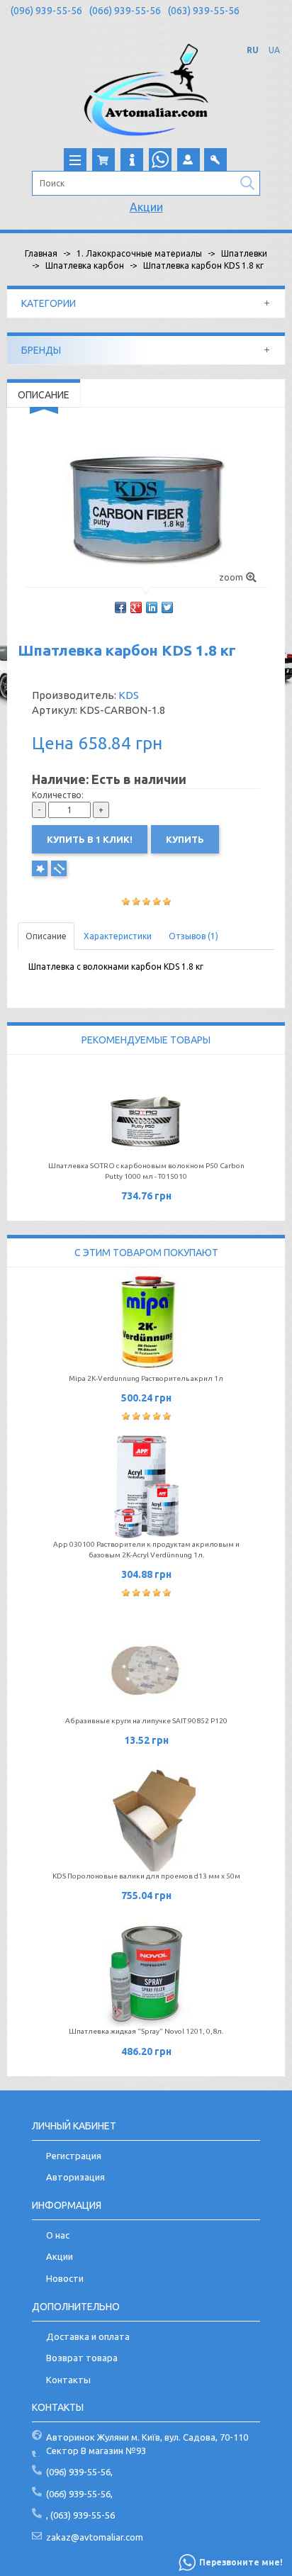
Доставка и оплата (88, 2336)
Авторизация (75, 2177)
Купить (185, 839)
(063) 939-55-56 (204, 11)
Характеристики (118, 936)
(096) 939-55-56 (46, 11)
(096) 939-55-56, (79, 2472)
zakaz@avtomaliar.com (95, 2537)
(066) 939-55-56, (79, 2494)
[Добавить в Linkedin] (152, 607)
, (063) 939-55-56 (80, 2515)
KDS (129, 695)
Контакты (68, 2380)
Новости (65, 2278)
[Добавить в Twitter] (167, 607)
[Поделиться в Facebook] (120, 607)
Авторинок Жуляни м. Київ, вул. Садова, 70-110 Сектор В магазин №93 (147, 2444)
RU (253, 50)
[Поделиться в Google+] (136, 607)
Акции (146, 207)
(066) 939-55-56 (125, 11)
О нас (58, 2235)
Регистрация (74, 2156)
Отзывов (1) (193, 936)
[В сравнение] (59, 868)
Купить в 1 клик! (90, 839)
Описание (46, 936)
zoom (231, 577)
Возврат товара (82, 2358)
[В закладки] (40, 868)
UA (274, 50)
